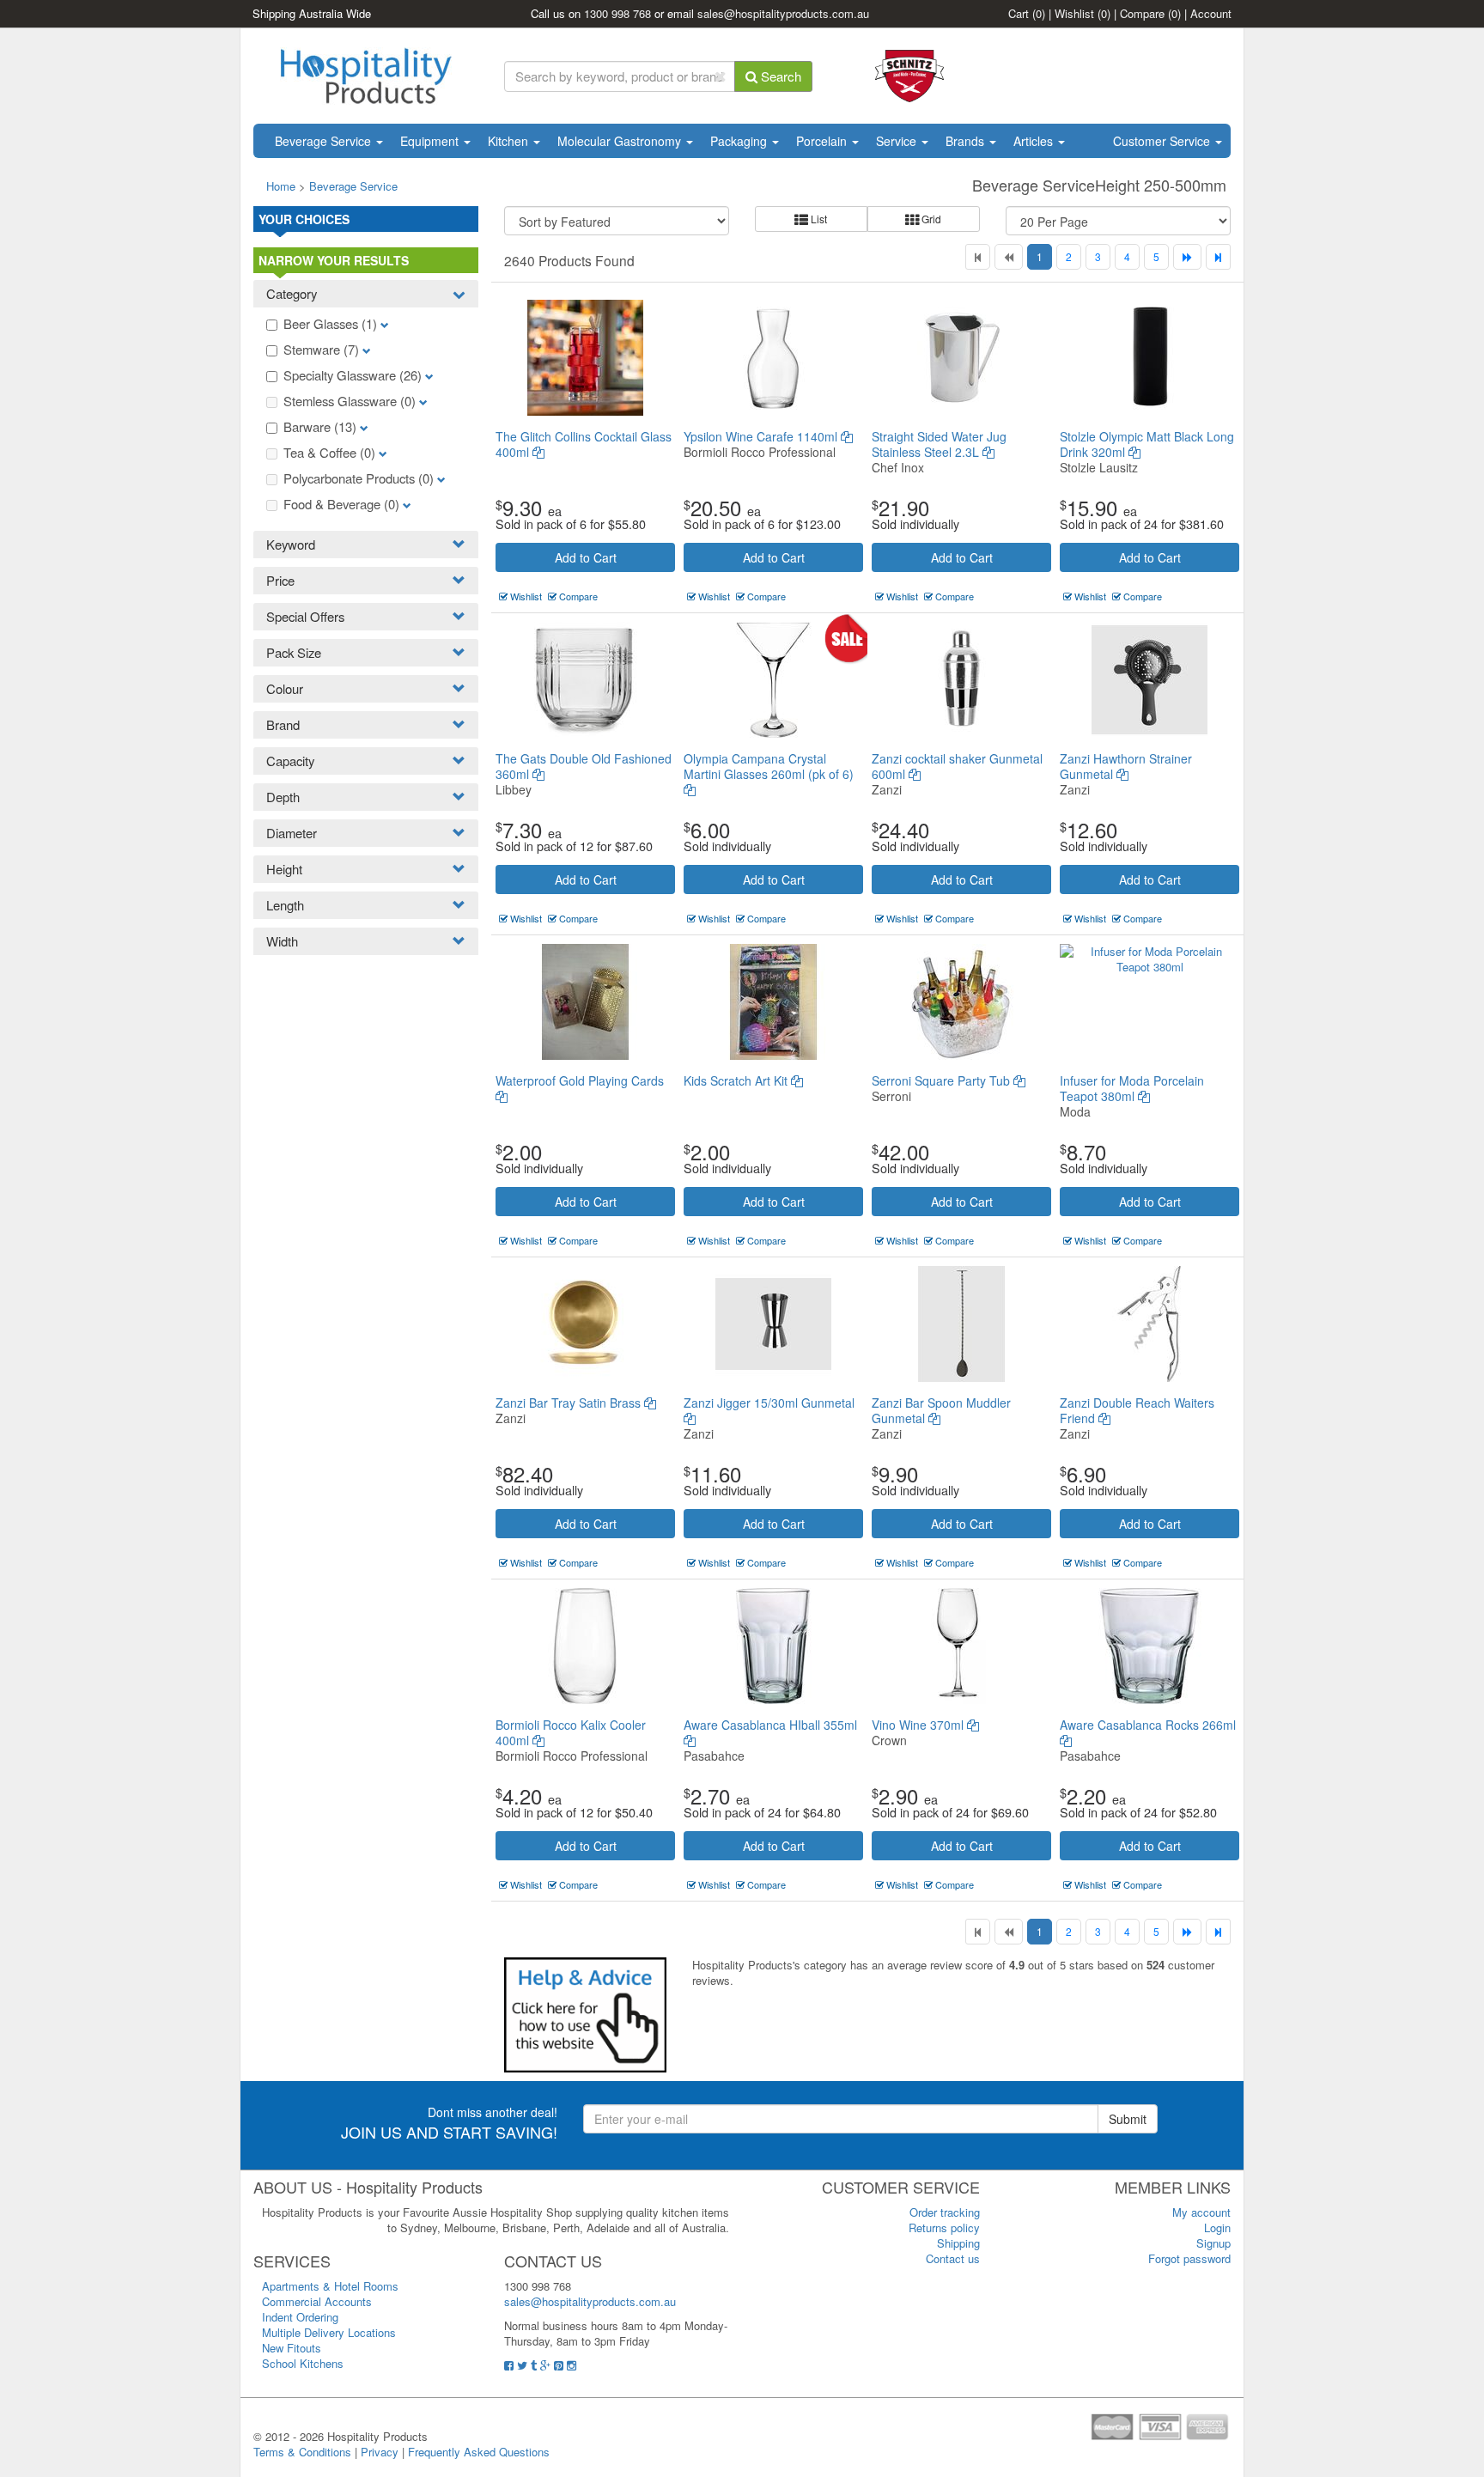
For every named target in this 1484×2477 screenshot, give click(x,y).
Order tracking (945, 2212)
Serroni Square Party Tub (943, 1080)
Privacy (380, 2452)
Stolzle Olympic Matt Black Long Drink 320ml (1147, 444)
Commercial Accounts (317, 2301)
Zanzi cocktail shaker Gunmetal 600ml (957, 766)
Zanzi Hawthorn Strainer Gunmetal (1126, 766)
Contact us (953, 2258)
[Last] (1218, 257)
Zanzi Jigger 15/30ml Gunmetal (769, 1403)
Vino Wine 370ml (919, 1725)
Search (779, 76)
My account (1201, 2212)
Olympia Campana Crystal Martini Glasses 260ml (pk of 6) (769, 766)
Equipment (431, 141)
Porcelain (823, 141)
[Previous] (1009, 257)
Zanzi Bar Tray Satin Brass (570, 1403)
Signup (1213, 2243)
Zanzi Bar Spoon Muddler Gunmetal (941, 1410)
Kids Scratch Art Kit (737, 1080)
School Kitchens (303, 2363)
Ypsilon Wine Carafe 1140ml (762, 436)
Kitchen (510, 141)
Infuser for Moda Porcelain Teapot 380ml (1132, 1088)
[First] (978, 257)
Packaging (740, 141)
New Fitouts (292, 2348)
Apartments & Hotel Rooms (330, 2286)
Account (1211, 13)
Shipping (958, 2243)
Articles (1035, 141)
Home (281, 186)
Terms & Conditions (302, 2452)
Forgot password (1189, 2258)
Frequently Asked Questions (479, 2452)
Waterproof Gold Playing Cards (580, 1080)
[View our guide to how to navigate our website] (585, 2014)
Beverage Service (325, 141)
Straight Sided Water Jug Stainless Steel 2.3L (939, 444)
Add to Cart (586, 557)
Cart (1027, 13)
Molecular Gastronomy (621, 141)
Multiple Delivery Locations (329, 2332)
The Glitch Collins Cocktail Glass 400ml (584, 444)
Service (898, 141)
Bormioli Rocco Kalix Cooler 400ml (571, 1732)
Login (1217, 2227)
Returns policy (944, 2227)
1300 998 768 (617, 13)
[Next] (1187, 257)
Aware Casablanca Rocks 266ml (1148, 1725)
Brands (967, 141)
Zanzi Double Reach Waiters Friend (1137, 1410)
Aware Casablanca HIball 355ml (770, 1725)
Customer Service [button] (1163, 141)
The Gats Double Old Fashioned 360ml (584, 766)
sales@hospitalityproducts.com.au (783, 13)
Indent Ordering (300, 2317)
